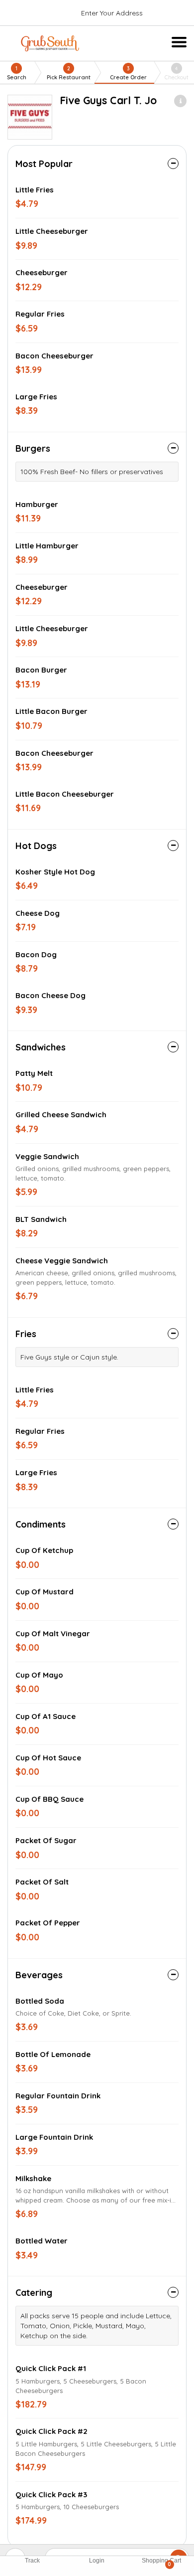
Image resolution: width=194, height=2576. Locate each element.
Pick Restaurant (69, 73)
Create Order (128, 73)
